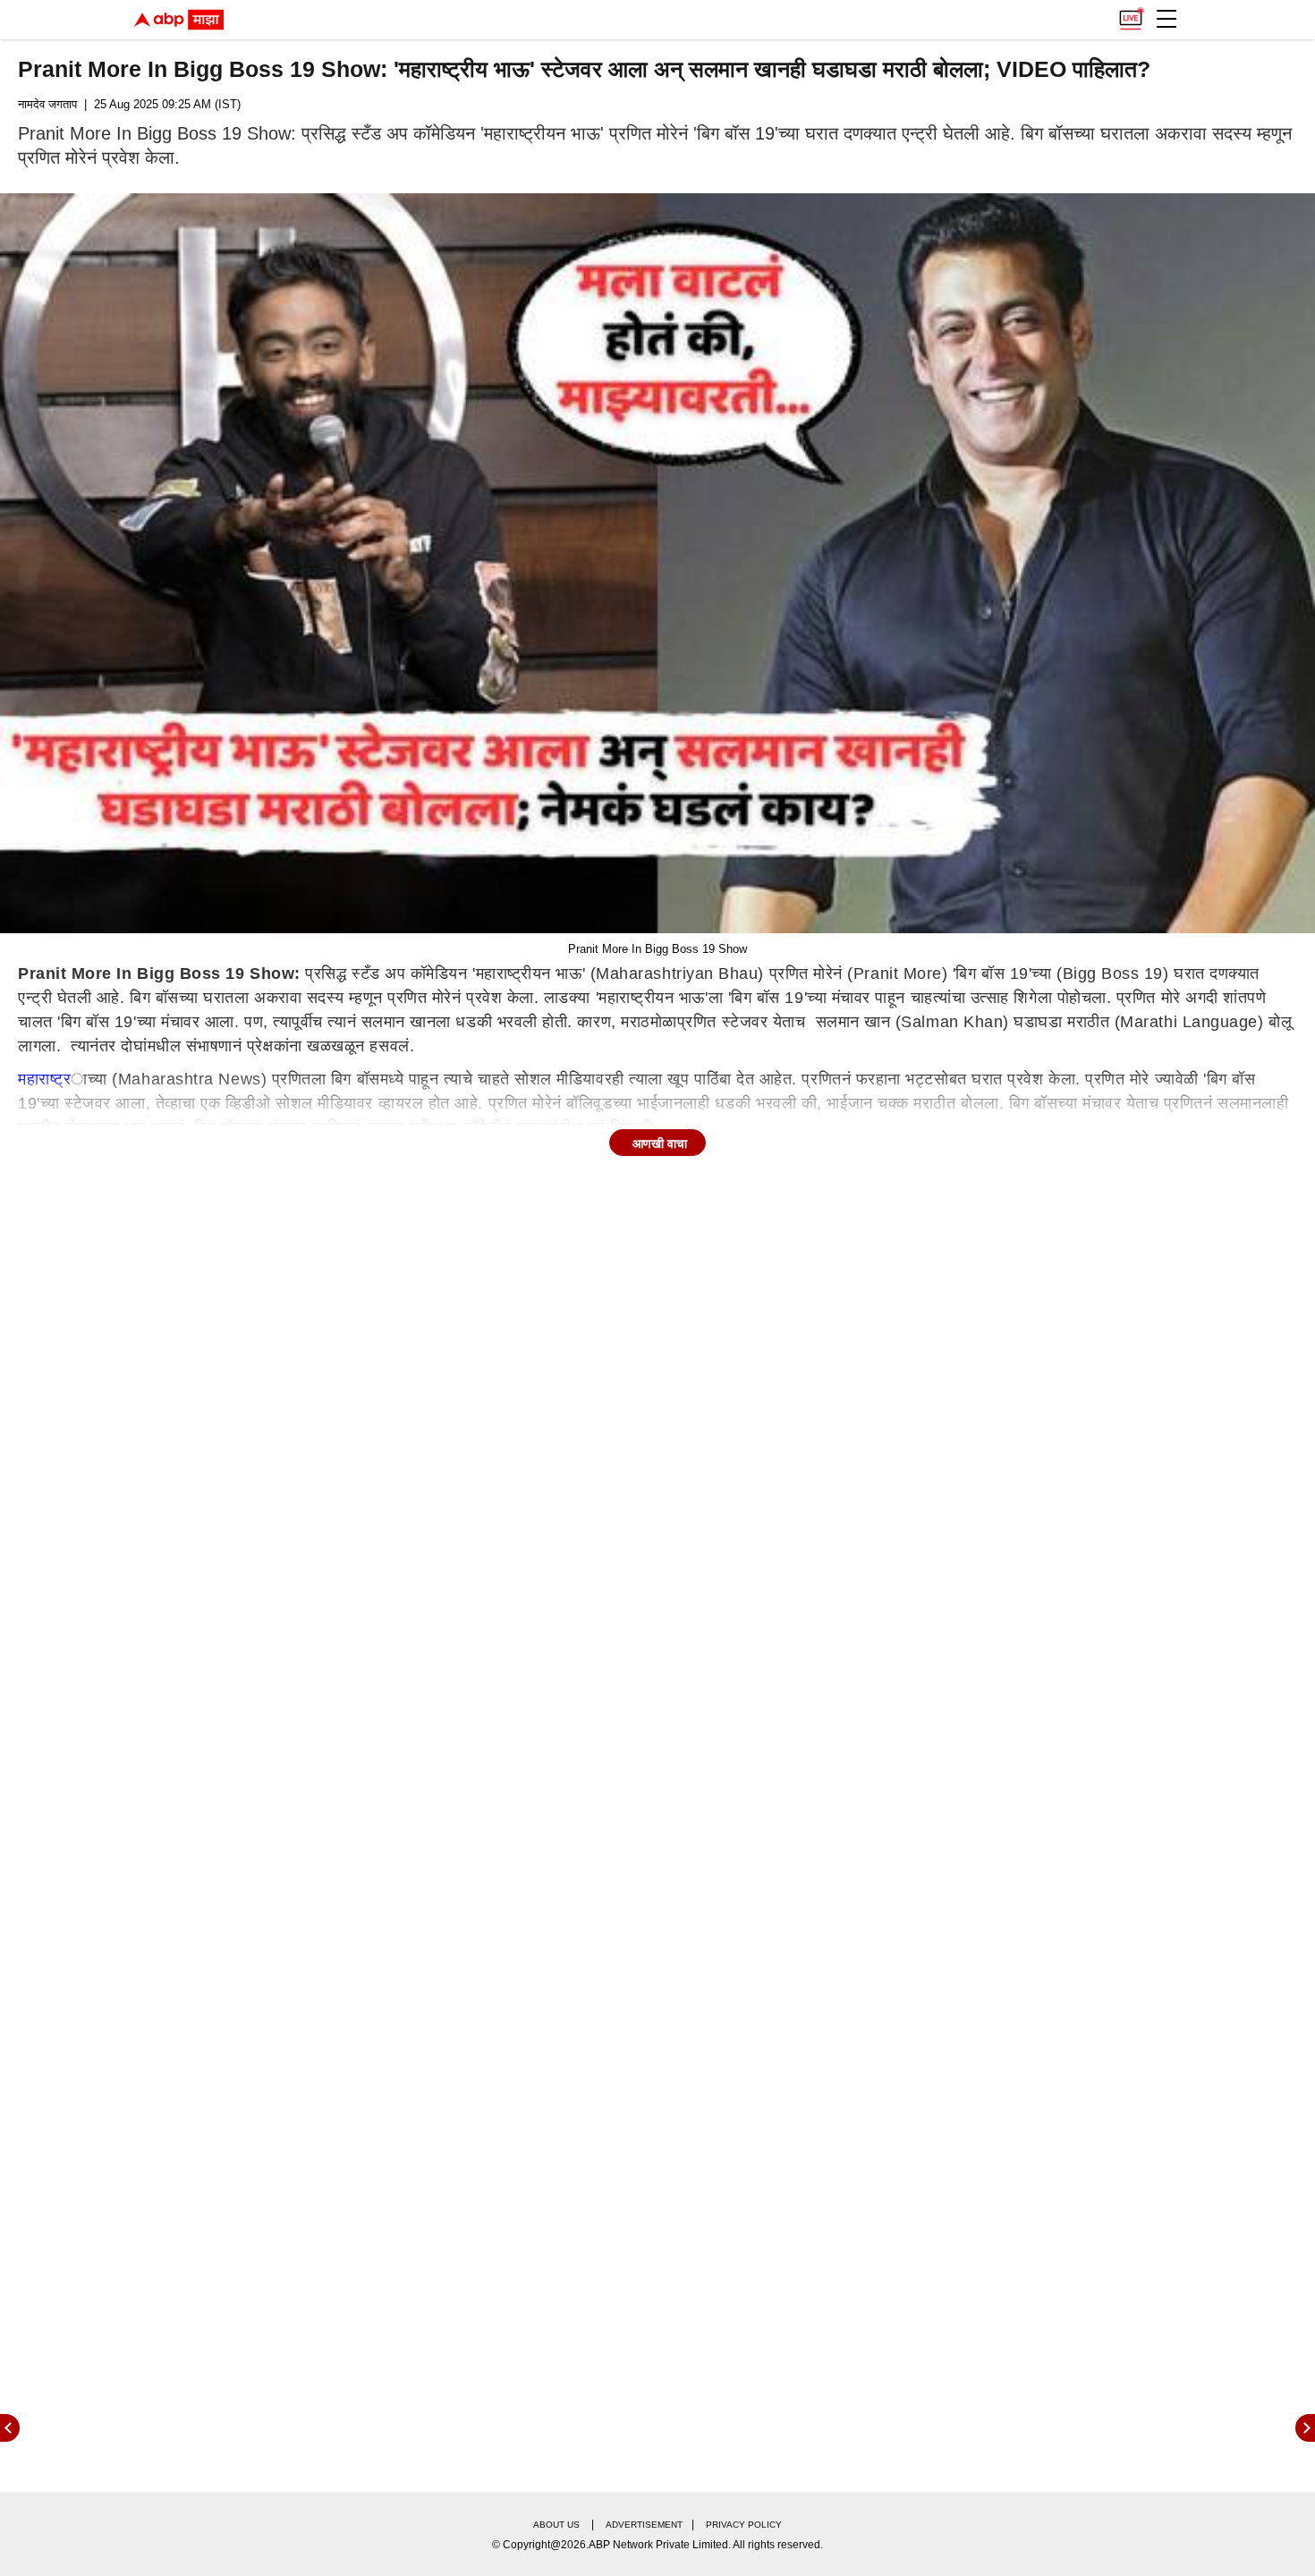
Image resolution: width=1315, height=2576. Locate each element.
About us (556, 2525)
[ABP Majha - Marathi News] (179, 20)
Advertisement (644, 2525)
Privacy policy (744, 2525)
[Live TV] (1131, 14)
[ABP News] (1305, 2428)
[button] (1167, 19)
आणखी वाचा (660, 1143)
